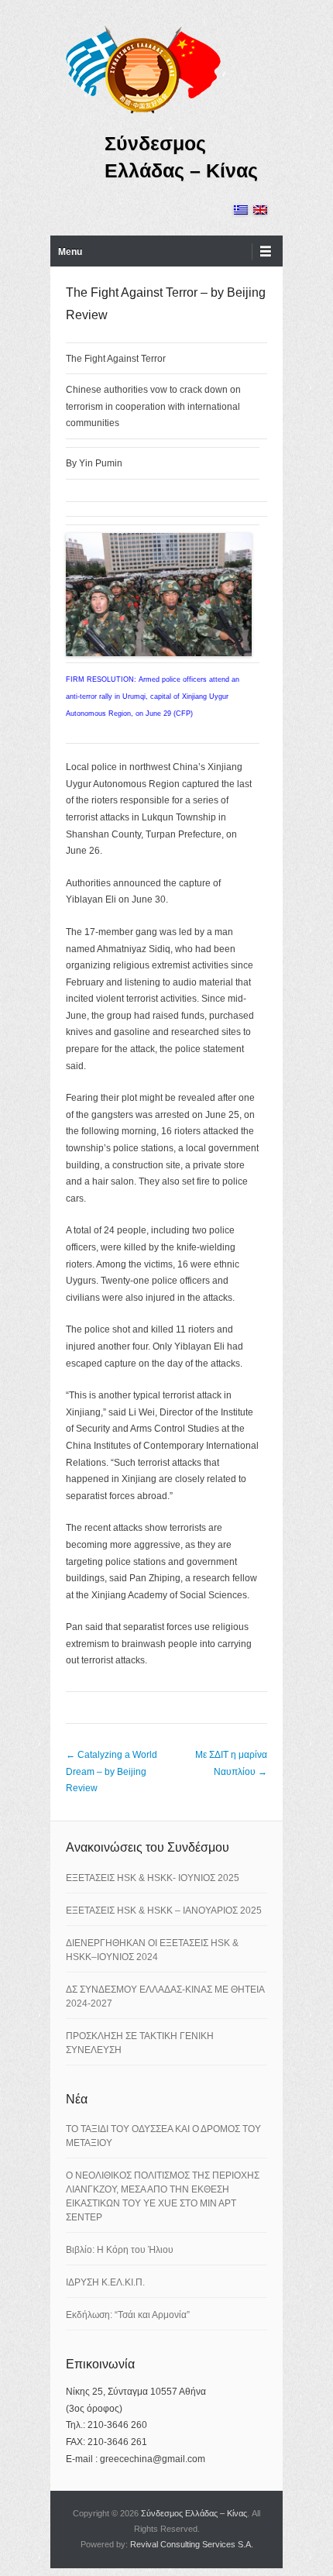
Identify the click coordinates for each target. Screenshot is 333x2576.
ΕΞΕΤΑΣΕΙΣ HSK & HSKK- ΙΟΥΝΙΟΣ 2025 (153, 1878)
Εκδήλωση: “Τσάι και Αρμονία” (128, 2315)
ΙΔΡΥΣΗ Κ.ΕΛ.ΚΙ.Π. (105, 2282)
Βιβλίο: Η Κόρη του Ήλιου (120, 2250)
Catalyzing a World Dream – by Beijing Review (112, 1771)
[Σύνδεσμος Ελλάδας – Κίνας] (143, 69)
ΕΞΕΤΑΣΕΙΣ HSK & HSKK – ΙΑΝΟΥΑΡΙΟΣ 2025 (164, 1911)
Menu (70, 252)
